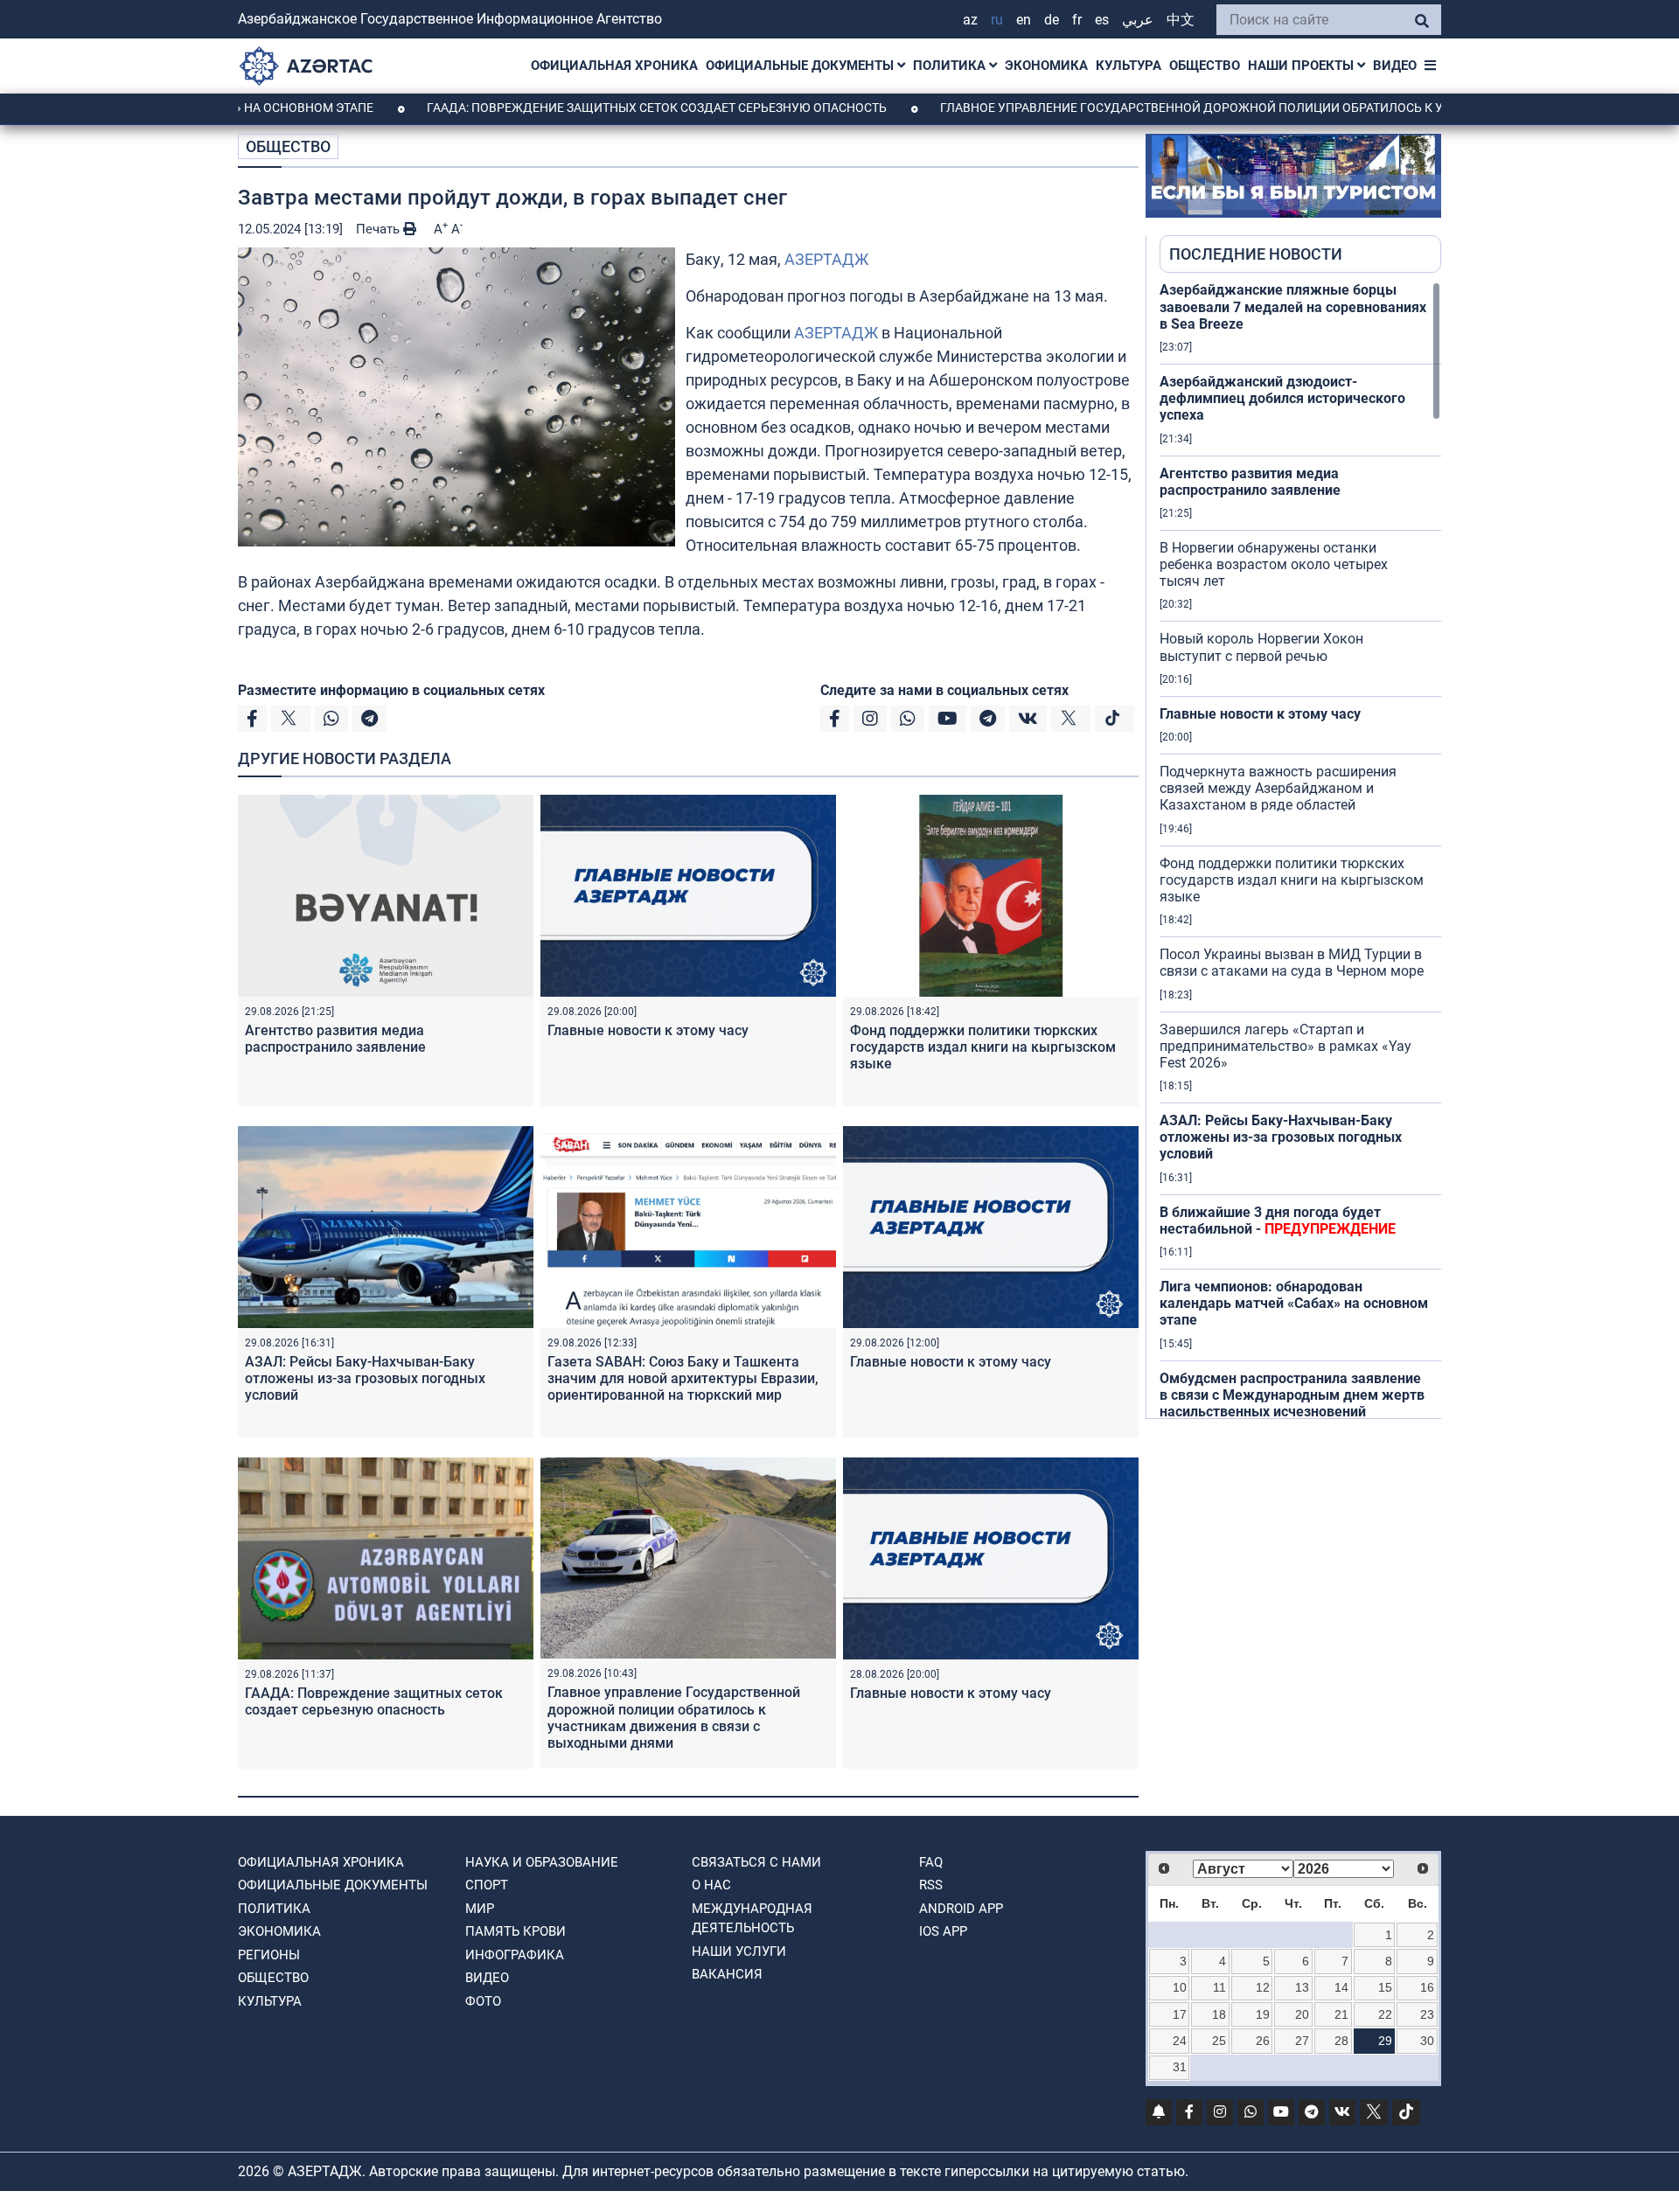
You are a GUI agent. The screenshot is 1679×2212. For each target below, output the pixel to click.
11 (1219, 1987)
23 (1427, 2014)
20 (1302, 2014)
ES (1102, 20)
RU (997, 20)
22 (1385, 2014)
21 (1341, 2014)
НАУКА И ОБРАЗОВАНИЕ (542, 1862)
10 (1180, 1987)
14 (1341, 1987)
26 (1263, 2041)
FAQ (931, 1862)
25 (1219, 2041)
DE (1052, 20)
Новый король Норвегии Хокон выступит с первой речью (1261, 647)
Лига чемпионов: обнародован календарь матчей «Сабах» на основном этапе (1294, 1303)
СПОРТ (487, 1885)
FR (1077, 20)
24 (1180, 2041)
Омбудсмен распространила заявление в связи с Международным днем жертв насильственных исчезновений (1292, 1395)
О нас (711, 1885)
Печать (380, 229)
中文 (1181, 20)
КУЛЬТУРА (1129, 66)
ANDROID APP (961, 1909)
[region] (1300, 850)
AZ (970, 20)
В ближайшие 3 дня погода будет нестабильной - (1278, 1221)
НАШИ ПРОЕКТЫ (1303, 66)
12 (1263, 1987)
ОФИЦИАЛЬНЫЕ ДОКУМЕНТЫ (801, 66)
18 (1219, 2014)
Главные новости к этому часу (648, 1030)
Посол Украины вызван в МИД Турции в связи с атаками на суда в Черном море (1292, 963)
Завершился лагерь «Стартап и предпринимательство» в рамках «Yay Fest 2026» (1285, 1046)
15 (1385, 1987)
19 (1263, 2014)
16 (1427, 1987)
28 (1341, 2041)
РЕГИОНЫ (269, 1955)
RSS (931, 1885)
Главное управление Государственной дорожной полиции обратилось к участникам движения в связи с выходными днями (674, 1718)
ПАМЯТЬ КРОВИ (516, 1931)
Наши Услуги (739, 1951)
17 (1180, 2014)
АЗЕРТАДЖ (826, 259)
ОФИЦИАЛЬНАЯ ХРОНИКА (614, 66)
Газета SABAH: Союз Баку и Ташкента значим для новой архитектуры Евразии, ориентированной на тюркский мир (683, 1378)
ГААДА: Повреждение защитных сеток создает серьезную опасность (577, 108)
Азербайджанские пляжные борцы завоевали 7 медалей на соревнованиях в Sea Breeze (1293, 306)
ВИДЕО (1395, 66)
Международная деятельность (752, 1919)
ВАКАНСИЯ (727, 1974)
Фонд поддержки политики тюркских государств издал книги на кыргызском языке (983, 1047)
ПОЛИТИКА (951, 66)
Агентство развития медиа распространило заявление (335, 1039)
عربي (1138, 20)
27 (1302, 2041)
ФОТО (483, 2001)
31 (1180, 2067)
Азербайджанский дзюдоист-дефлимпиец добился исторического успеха (1282, 398)
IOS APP (943, 1931)
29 (1385, 2041)
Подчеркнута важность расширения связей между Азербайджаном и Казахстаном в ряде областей (1278, 788)
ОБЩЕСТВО (1205, 66)
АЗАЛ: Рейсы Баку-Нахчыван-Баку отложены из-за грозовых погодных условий (365, 1378)
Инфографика (515, 1955)
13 (1302, 1987)
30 (1427, 2041)
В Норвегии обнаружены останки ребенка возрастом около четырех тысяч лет (1274, 564)
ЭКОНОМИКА (1046, 66)
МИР (480, 1909)
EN (1024, 20)
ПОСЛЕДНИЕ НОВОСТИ (1256, 254)
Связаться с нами (756, 1862)
